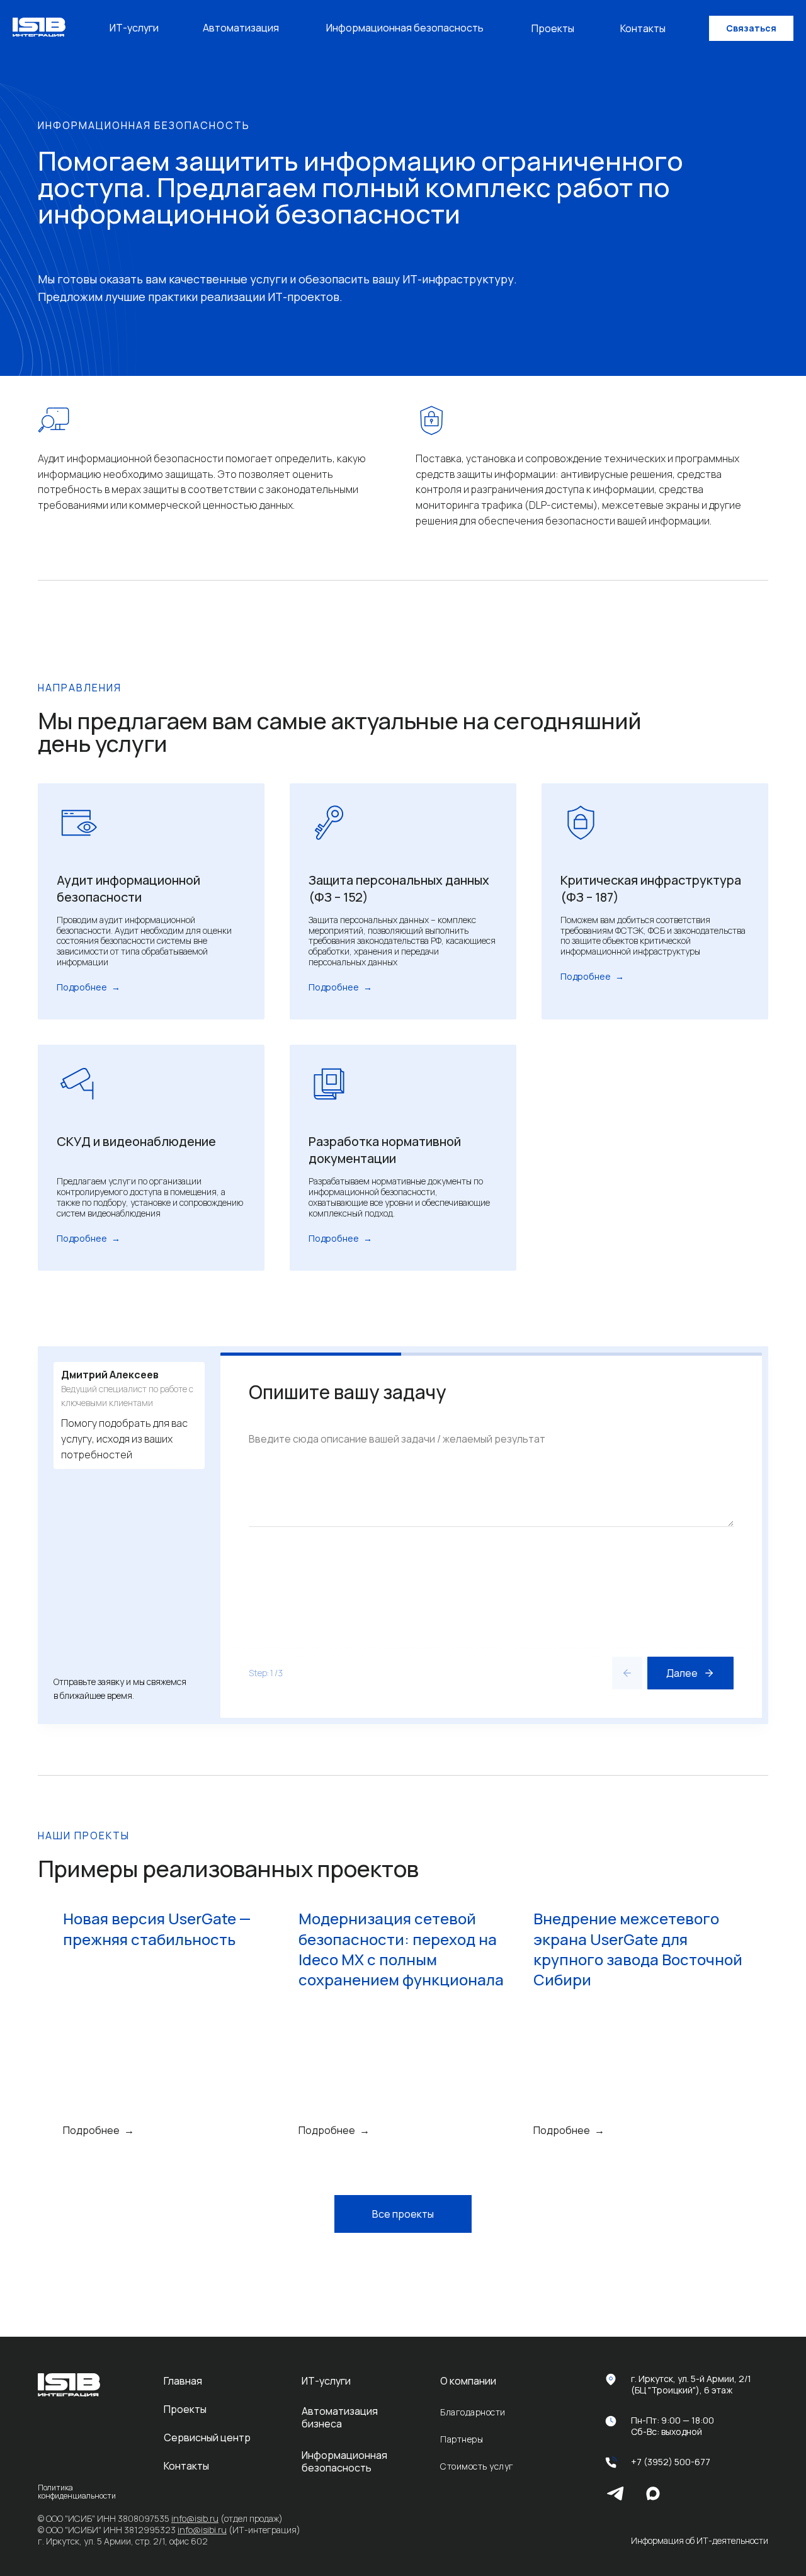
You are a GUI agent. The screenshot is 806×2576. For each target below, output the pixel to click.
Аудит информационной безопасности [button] (128, 888)
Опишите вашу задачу (347, 1393)
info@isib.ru (195, 2518)
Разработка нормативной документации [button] (385, 1150)
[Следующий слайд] (775, 2024)
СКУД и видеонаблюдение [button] (136, 1141)
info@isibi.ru (202, 2530)
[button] (751, 28)
